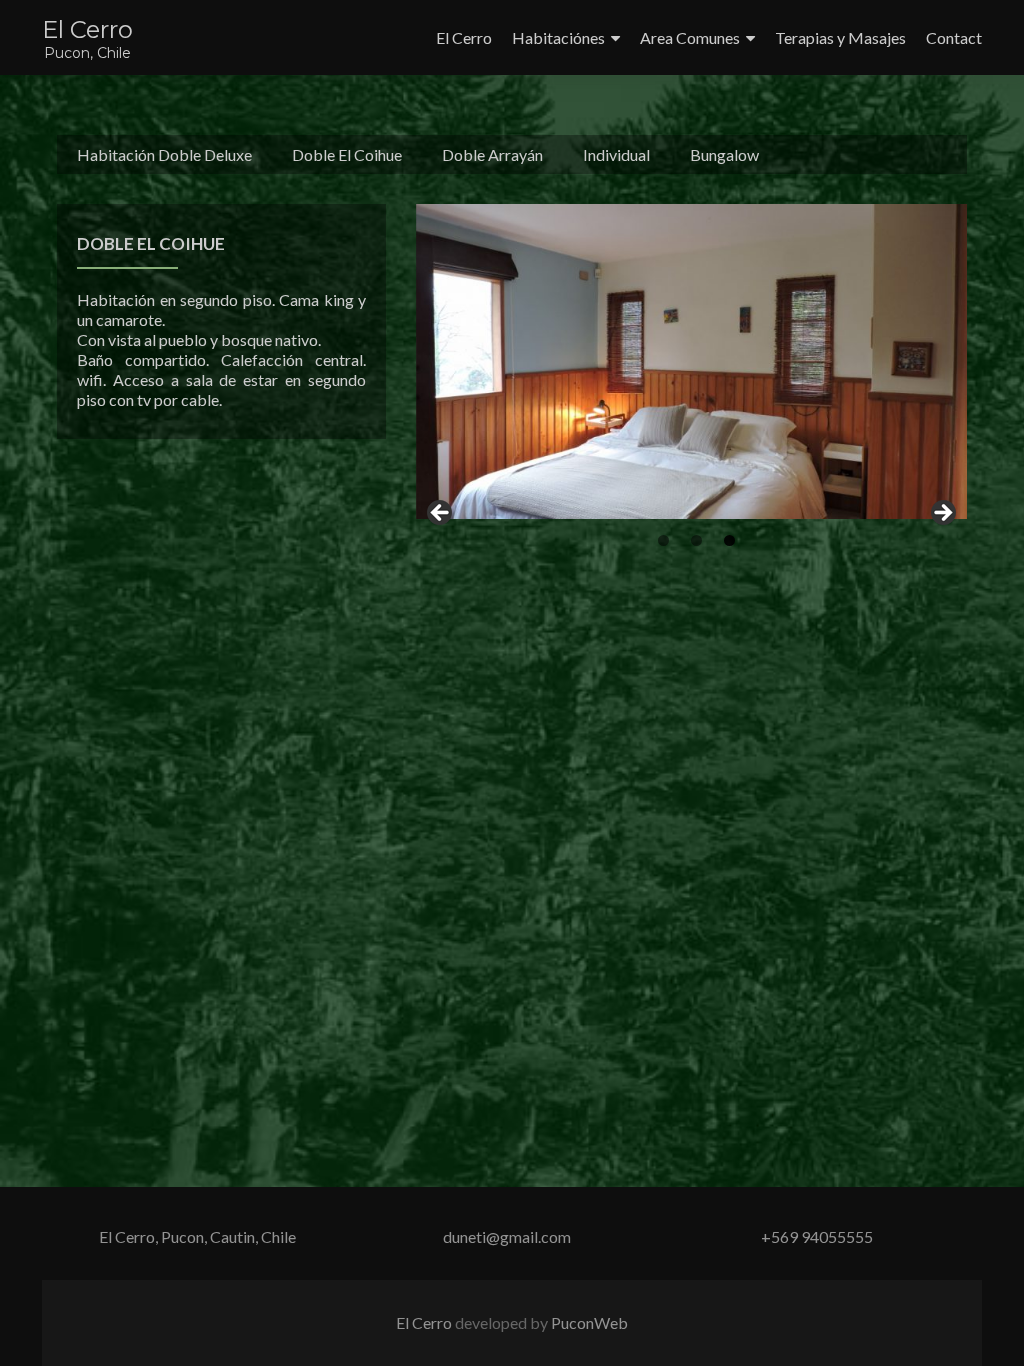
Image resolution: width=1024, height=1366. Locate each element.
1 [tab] (663, 540)
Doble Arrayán (492, 154)
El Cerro (87, 29)
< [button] (441, 514)
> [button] (942, 514)
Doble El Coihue (347, 154)
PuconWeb (589, 1322)
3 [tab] (729, 540)
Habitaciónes (558, 37)
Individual (616, 154)
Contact (954, 37)
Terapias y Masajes (840, 37)
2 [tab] (696, 540)
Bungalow (724, 154)
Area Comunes (690, 37)
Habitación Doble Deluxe (164, 154)
